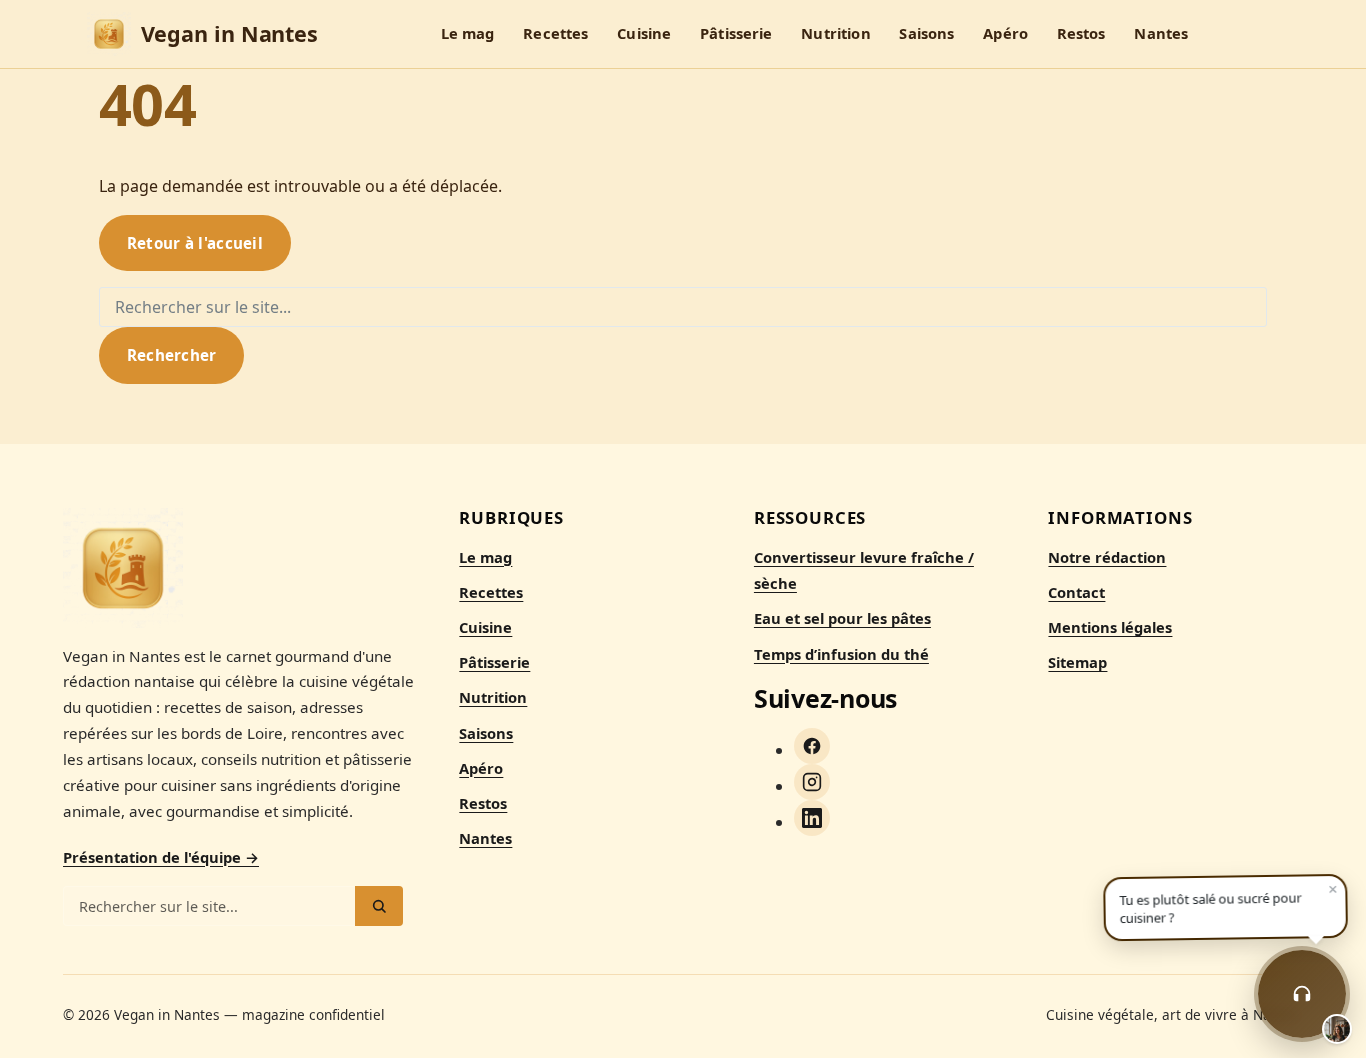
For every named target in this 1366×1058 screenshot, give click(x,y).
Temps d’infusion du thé (841, 654)
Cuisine (644, 34)
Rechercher (172, 355)
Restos (1081, 34)
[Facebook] (812, 746)
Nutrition (835, 34)
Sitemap (1077, 662)
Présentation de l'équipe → (161, 857)
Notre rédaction (1107, 557)
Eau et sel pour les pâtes (842, 618)
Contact (1076, 592)
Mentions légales (1110, 627)
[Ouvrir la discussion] (1302, 994)
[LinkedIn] (812, 818)
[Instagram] (812, 782)
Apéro (1005, 34)
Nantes (1161, 34)
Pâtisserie (736, 34)
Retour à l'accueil (195, 243)
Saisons (926, 34)
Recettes (555, 34)
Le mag (468, 34)
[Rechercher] (379, 906)
